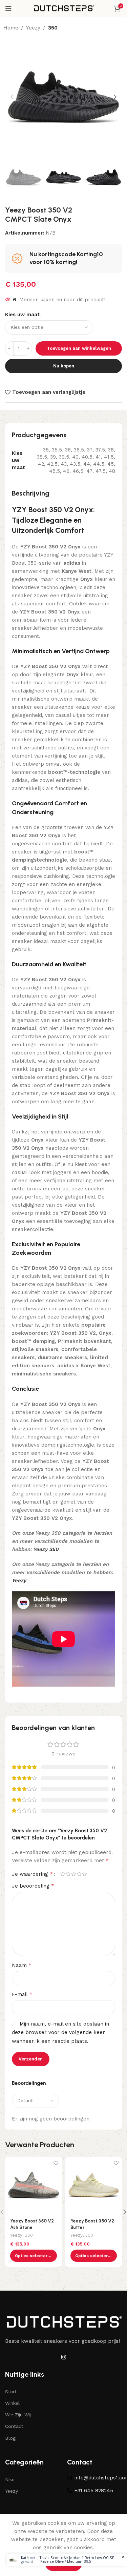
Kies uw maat (22, 315)
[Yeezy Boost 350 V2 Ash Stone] (34, 2185)
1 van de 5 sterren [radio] (63, 1874)
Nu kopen (64, 366)
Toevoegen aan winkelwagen (79, 348)
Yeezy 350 (46, 1549)
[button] (12, 97)
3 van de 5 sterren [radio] (73, 1874)
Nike (10, 2479)
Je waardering (32, 1874)
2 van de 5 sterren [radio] (68, 1874)
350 (53, 28)
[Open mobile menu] (8, 8)
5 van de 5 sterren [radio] (84, 1874)
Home (11, 28)
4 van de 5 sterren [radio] (79, 1874)
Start (11, 2392)
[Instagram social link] (63, 2357)
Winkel (12, 2403)
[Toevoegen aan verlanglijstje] (56, 2163)
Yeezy (33, 28)
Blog (10, 2438)
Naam (22, 1965)
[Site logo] (64, 8)
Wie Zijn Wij (18, 2415)
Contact (14, 2426)
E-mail (22, 1994)
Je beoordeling (33, 1886)
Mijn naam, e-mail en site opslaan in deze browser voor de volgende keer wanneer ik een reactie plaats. (60, 2032)
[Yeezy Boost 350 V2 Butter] (94, 2185)
